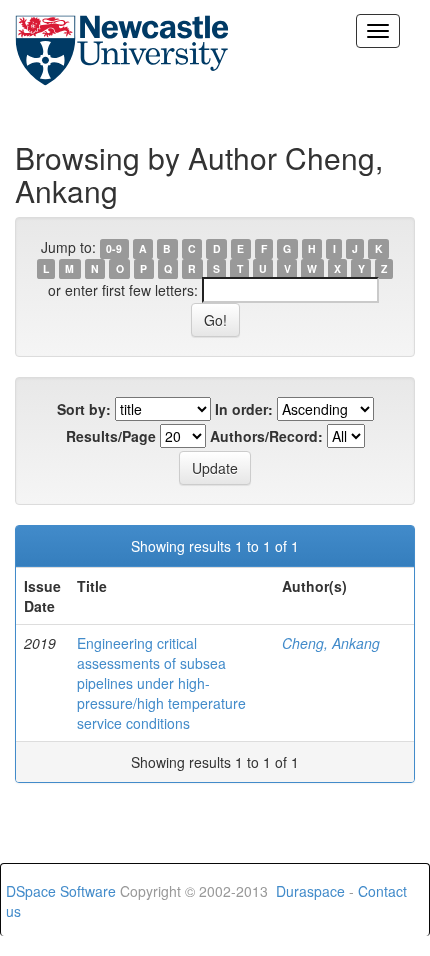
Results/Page (111, 436)
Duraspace (310, 891)
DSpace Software (61, 891)
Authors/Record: (266, 436)
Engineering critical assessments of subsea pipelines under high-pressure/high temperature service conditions (161, 683)
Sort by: (84, 409)
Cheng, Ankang (331, 643)
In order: (244, 409)
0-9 (114, 248)
